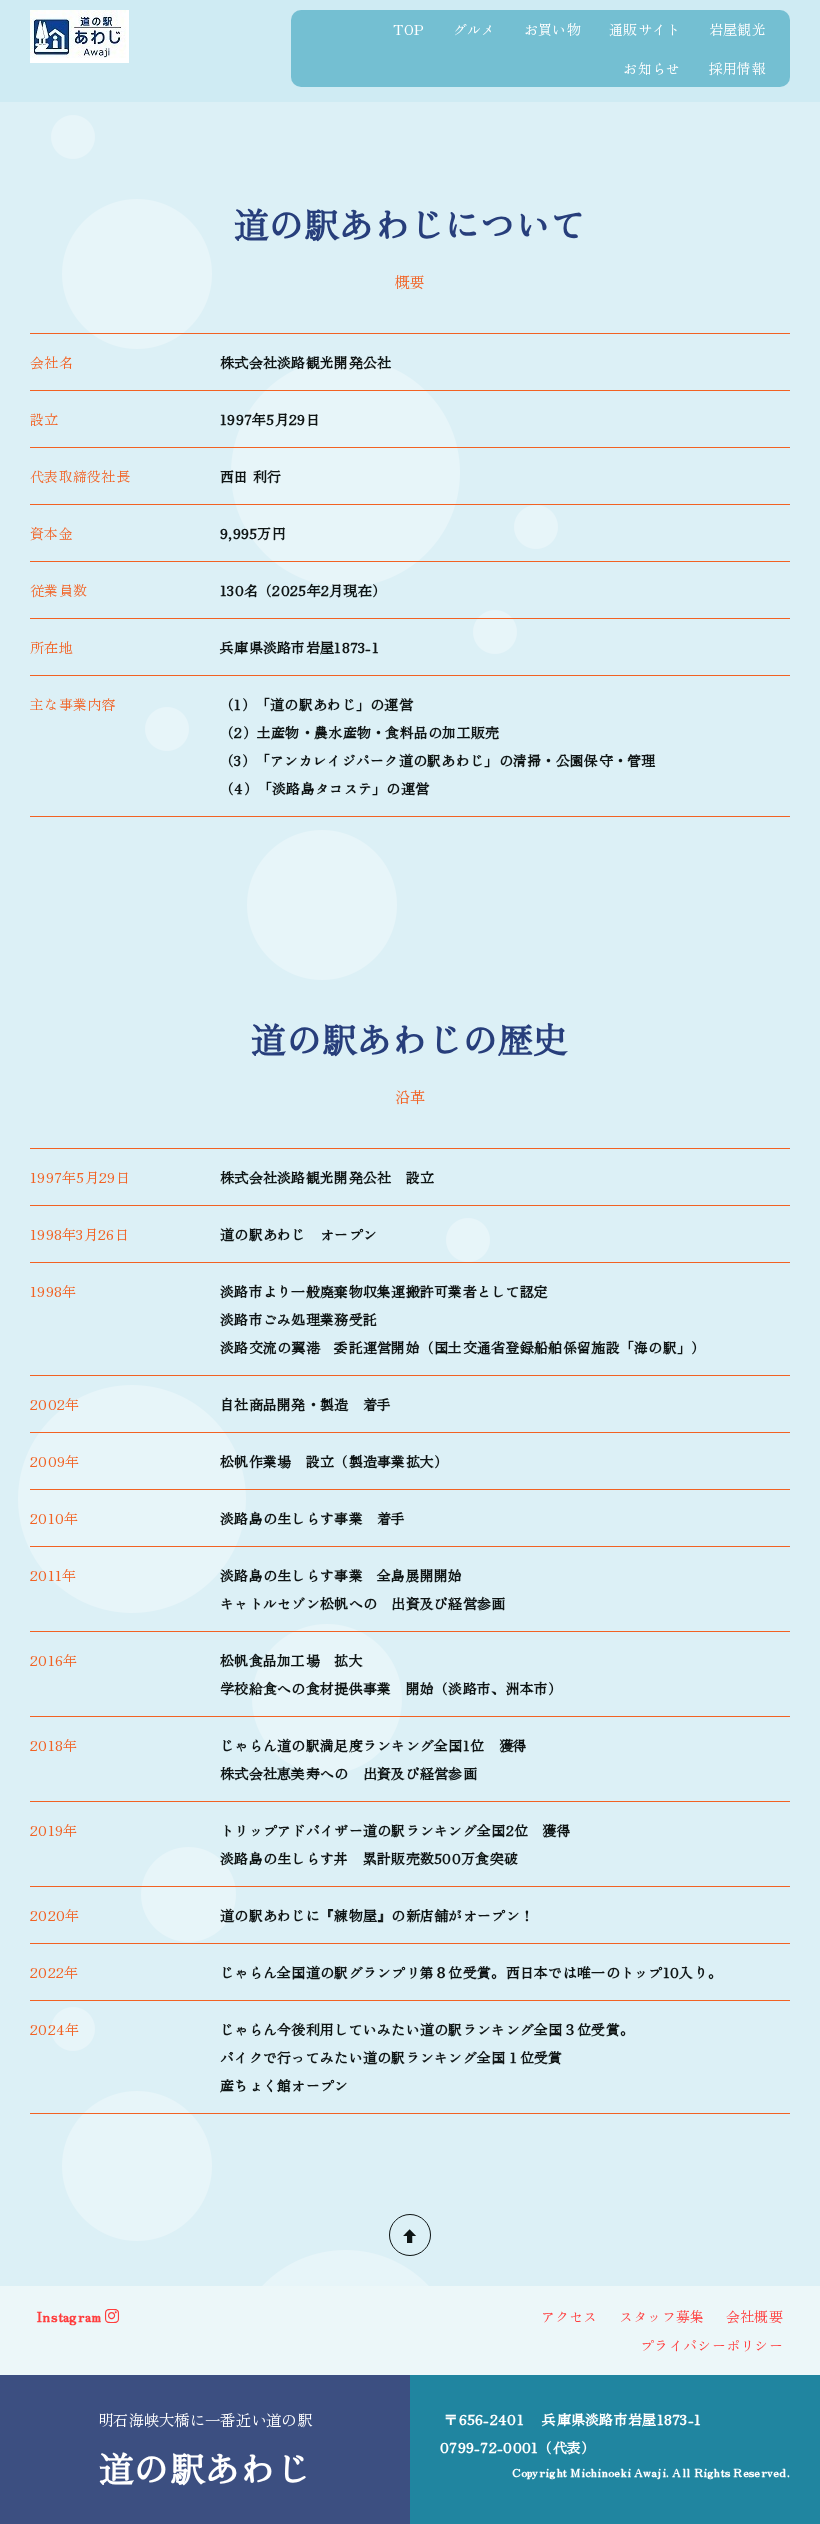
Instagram (69, 2316)
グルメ (474, 29)
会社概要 (754, 2316)
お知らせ (651, 68)
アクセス (569, 2316)
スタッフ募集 (662, 2316)
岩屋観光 (737, 29)
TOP (408, 29)
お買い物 (552, 29)
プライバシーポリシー (711, 2345)
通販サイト (644, 29)
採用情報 (737, 68)
